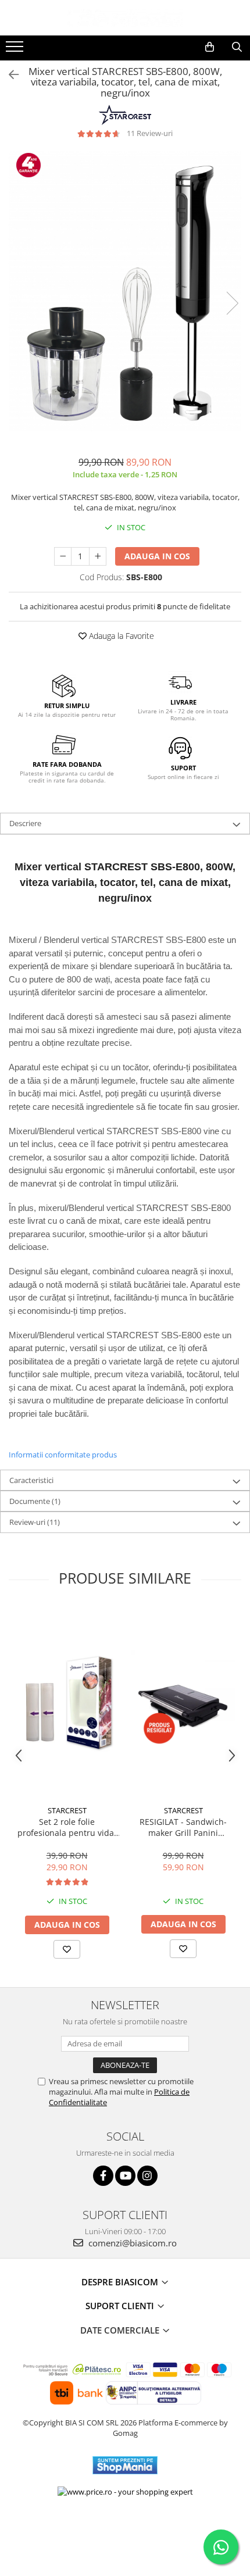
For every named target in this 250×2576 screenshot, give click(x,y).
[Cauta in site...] (237, 47)
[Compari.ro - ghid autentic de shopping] (125, 2531)
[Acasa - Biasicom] (125, 18)
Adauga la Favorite (120, 636)
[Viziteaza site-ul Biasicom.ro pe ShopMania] (125, 2465)
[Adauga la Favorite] (67, 1949)
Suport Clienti (121, 2306)
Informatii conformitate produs (63, 1455)
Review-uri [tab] (35, 1522)
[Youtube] (125, 2176)
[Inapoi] (9, 75)
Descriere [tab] (25, 823)
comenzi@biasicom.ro (131, 2243)
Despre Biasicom (121, 2282)
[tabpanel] (125, 292)
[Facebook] (103, 2176)
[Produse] (16, 50)
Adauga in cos (157, 556)
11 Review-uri (150, 133)
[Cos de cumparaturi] (210, 47)
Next (232, 303)
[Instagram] (147, 2176)
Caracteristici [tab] (31, 1480)
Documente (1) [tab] (35, 1501)
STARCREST (67, 1810)
